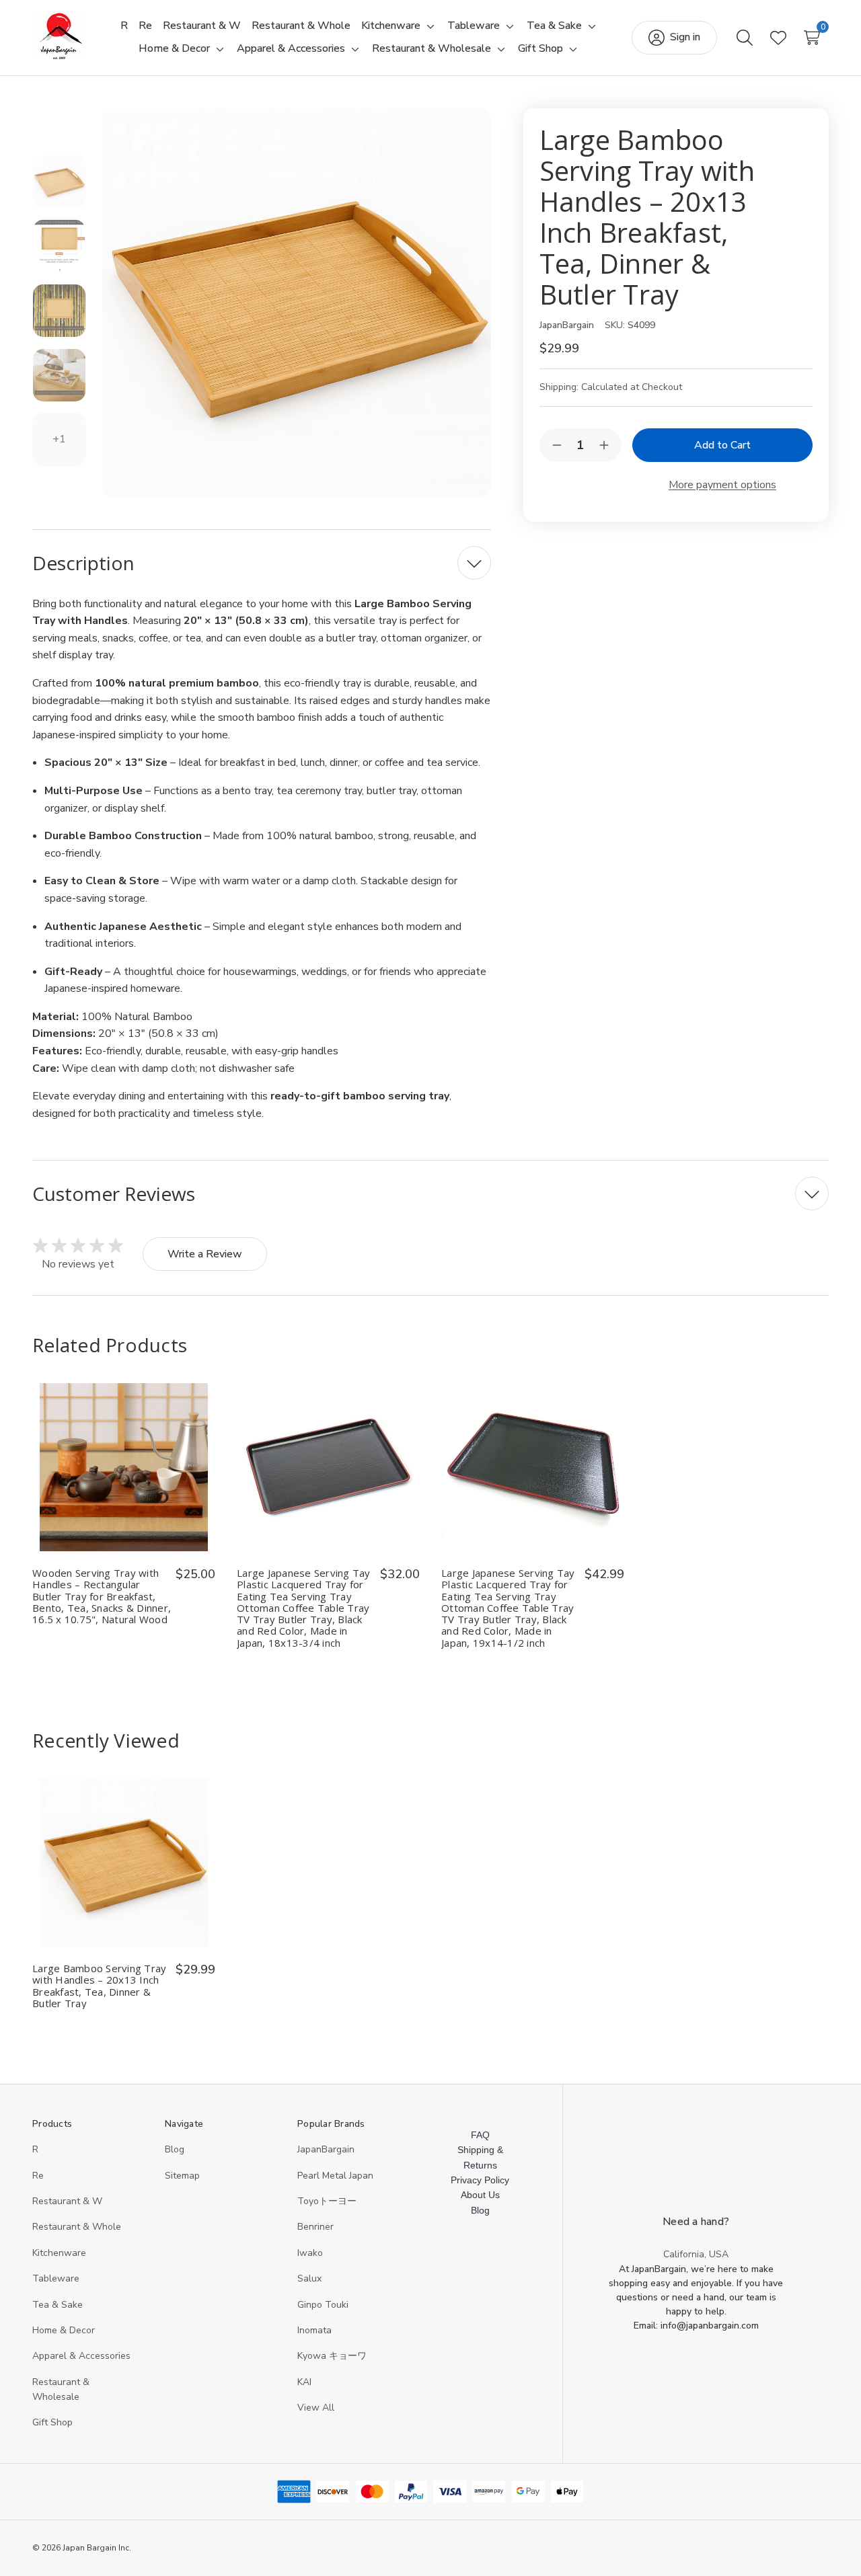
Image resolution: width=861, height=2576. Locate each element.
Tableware (56, 2278)
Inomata (314, 2330)
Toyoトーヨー (327, 2201)
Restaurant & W (67, 2201)
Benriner (315, 2227)
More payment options (722, 485)
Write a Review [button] (205, 1254)
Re (38, 2176)
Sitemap (182, 2176)
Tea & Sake (58, 2305)
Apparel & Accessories (81, 2356)
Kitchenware (59, 2253)
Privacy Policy (480, 2180)
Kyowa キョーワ (332, 2356)
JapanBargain (326, 2149)
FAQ (480, 2135)
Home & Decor (64, 2330)
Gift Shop (52, 2422)
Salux (309, 2278)
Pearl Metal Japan (335, 2176)
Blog (175, 2149)
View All (316, 2408)
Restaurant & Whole (77, 2227)
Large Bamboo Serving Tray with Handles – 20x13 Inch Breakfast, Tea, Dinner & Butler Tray (99, 1986)
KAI (304, 2382)
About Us (480, 2195)
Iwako (310, 2253)
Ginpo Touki (323, 2305)
